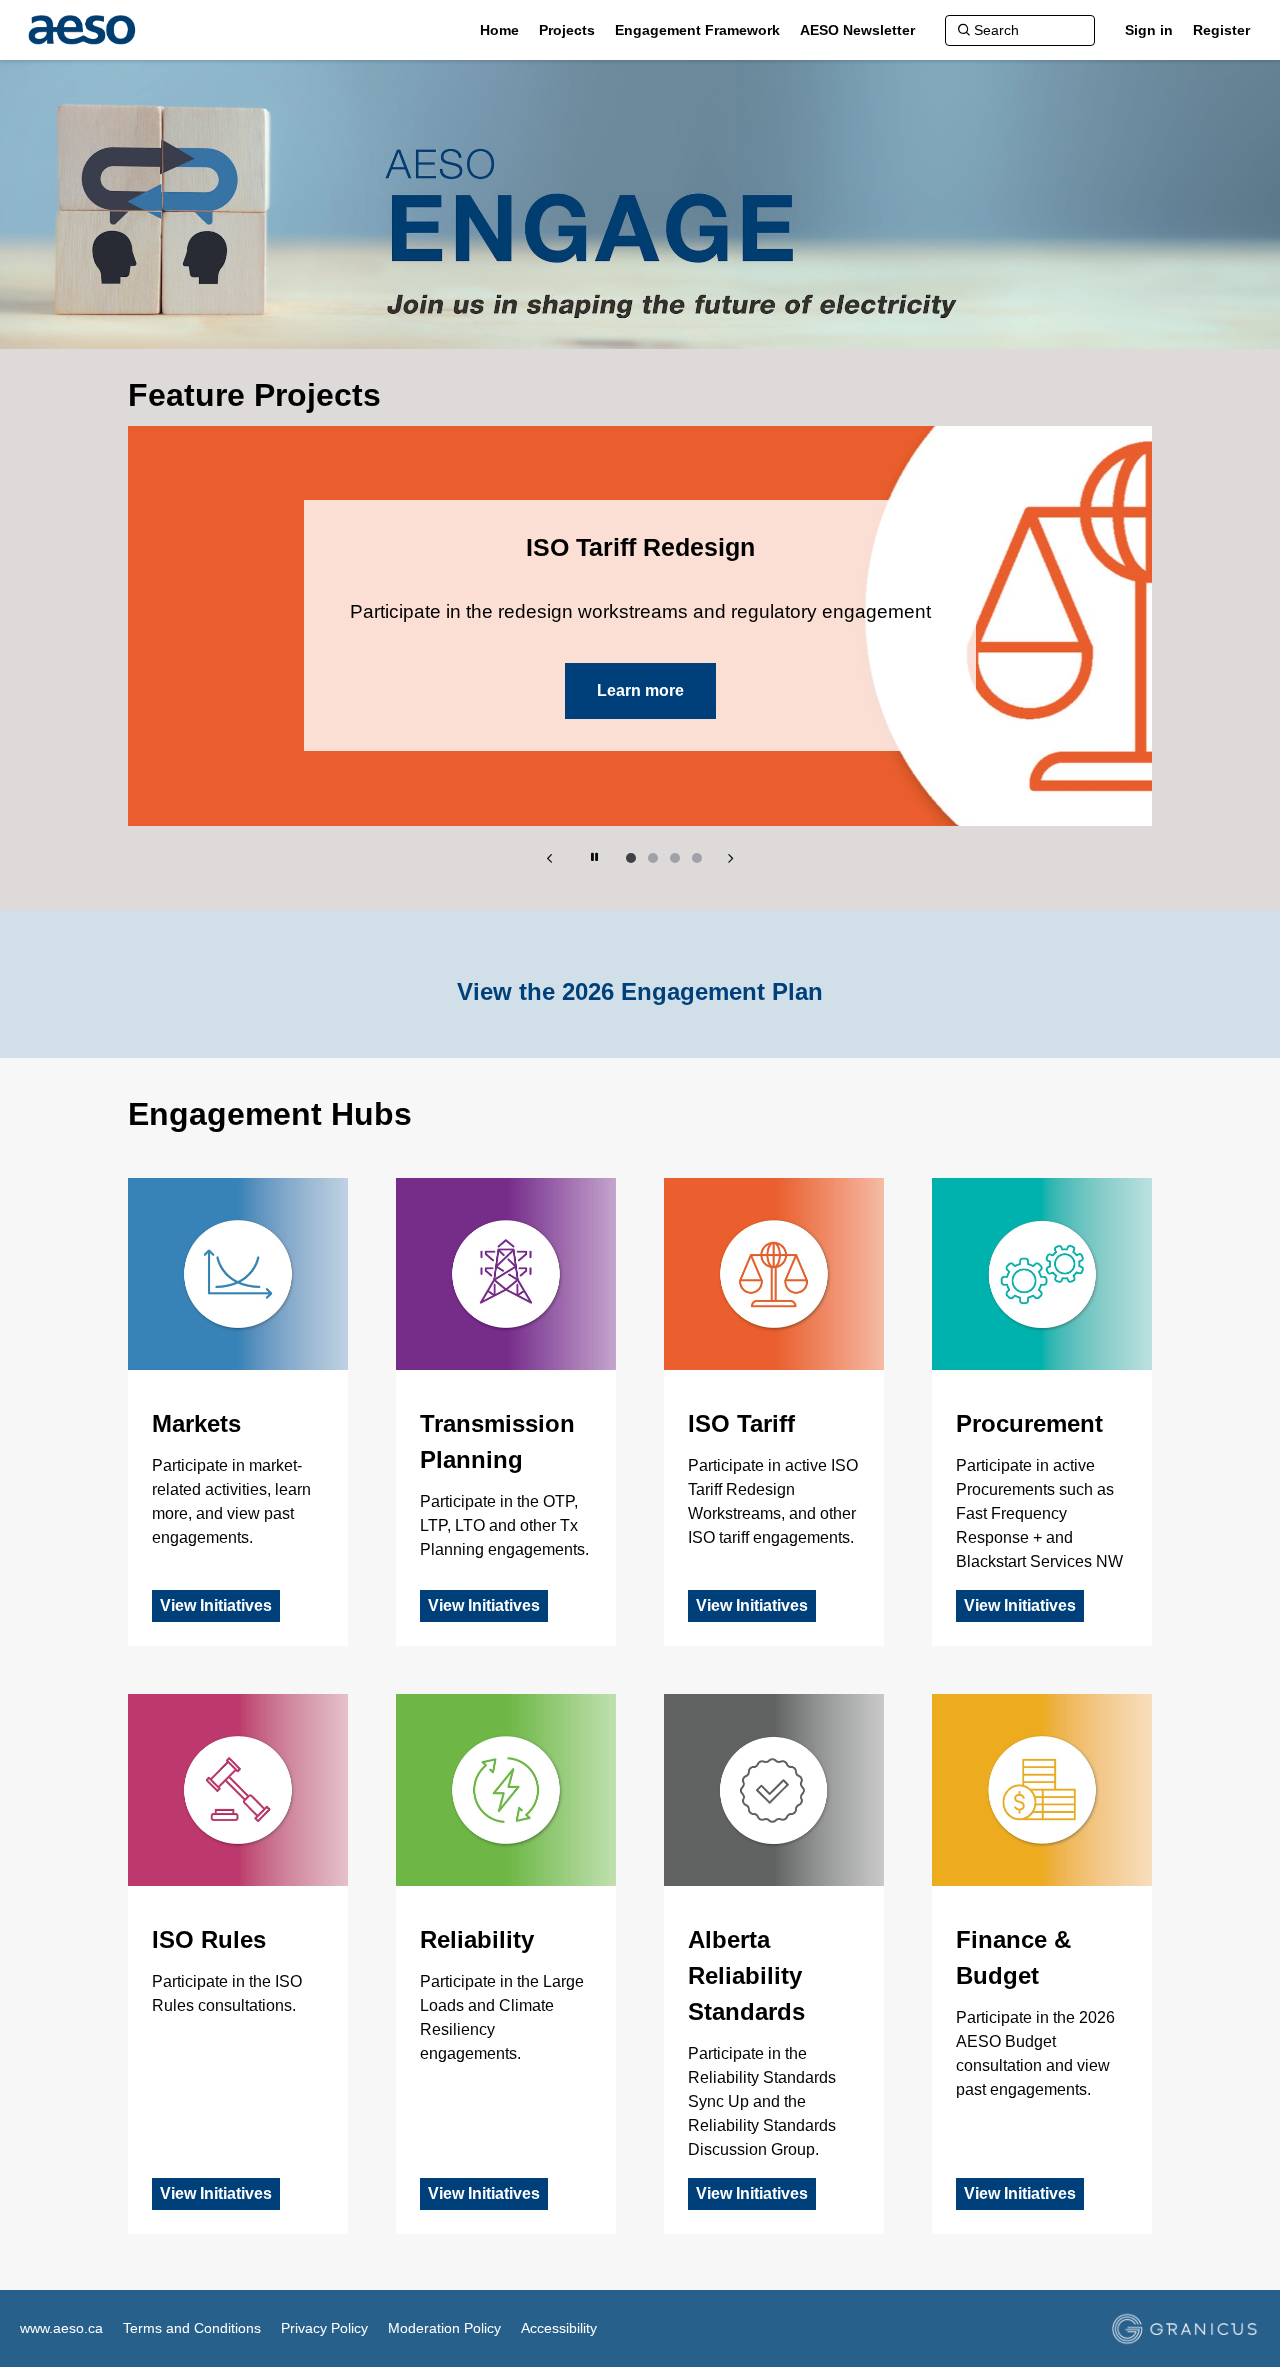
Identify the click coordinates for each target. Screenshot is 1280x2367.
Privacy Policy (324, 2328)
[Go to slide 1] (631, 858)
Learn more (640, 690)
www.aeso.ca (61, 2328)
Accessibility (559, 2328)
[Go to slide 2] (653, 858)
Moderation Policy (444, 2328)
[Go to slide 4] (697, 858)
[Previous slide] (550, 858)
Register (1221, 30)
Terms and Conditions (192, 2328)
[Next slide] (730, 858)
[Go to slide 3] (675, 858)
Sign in (1149, 30)
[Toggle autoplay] (594, 858)
